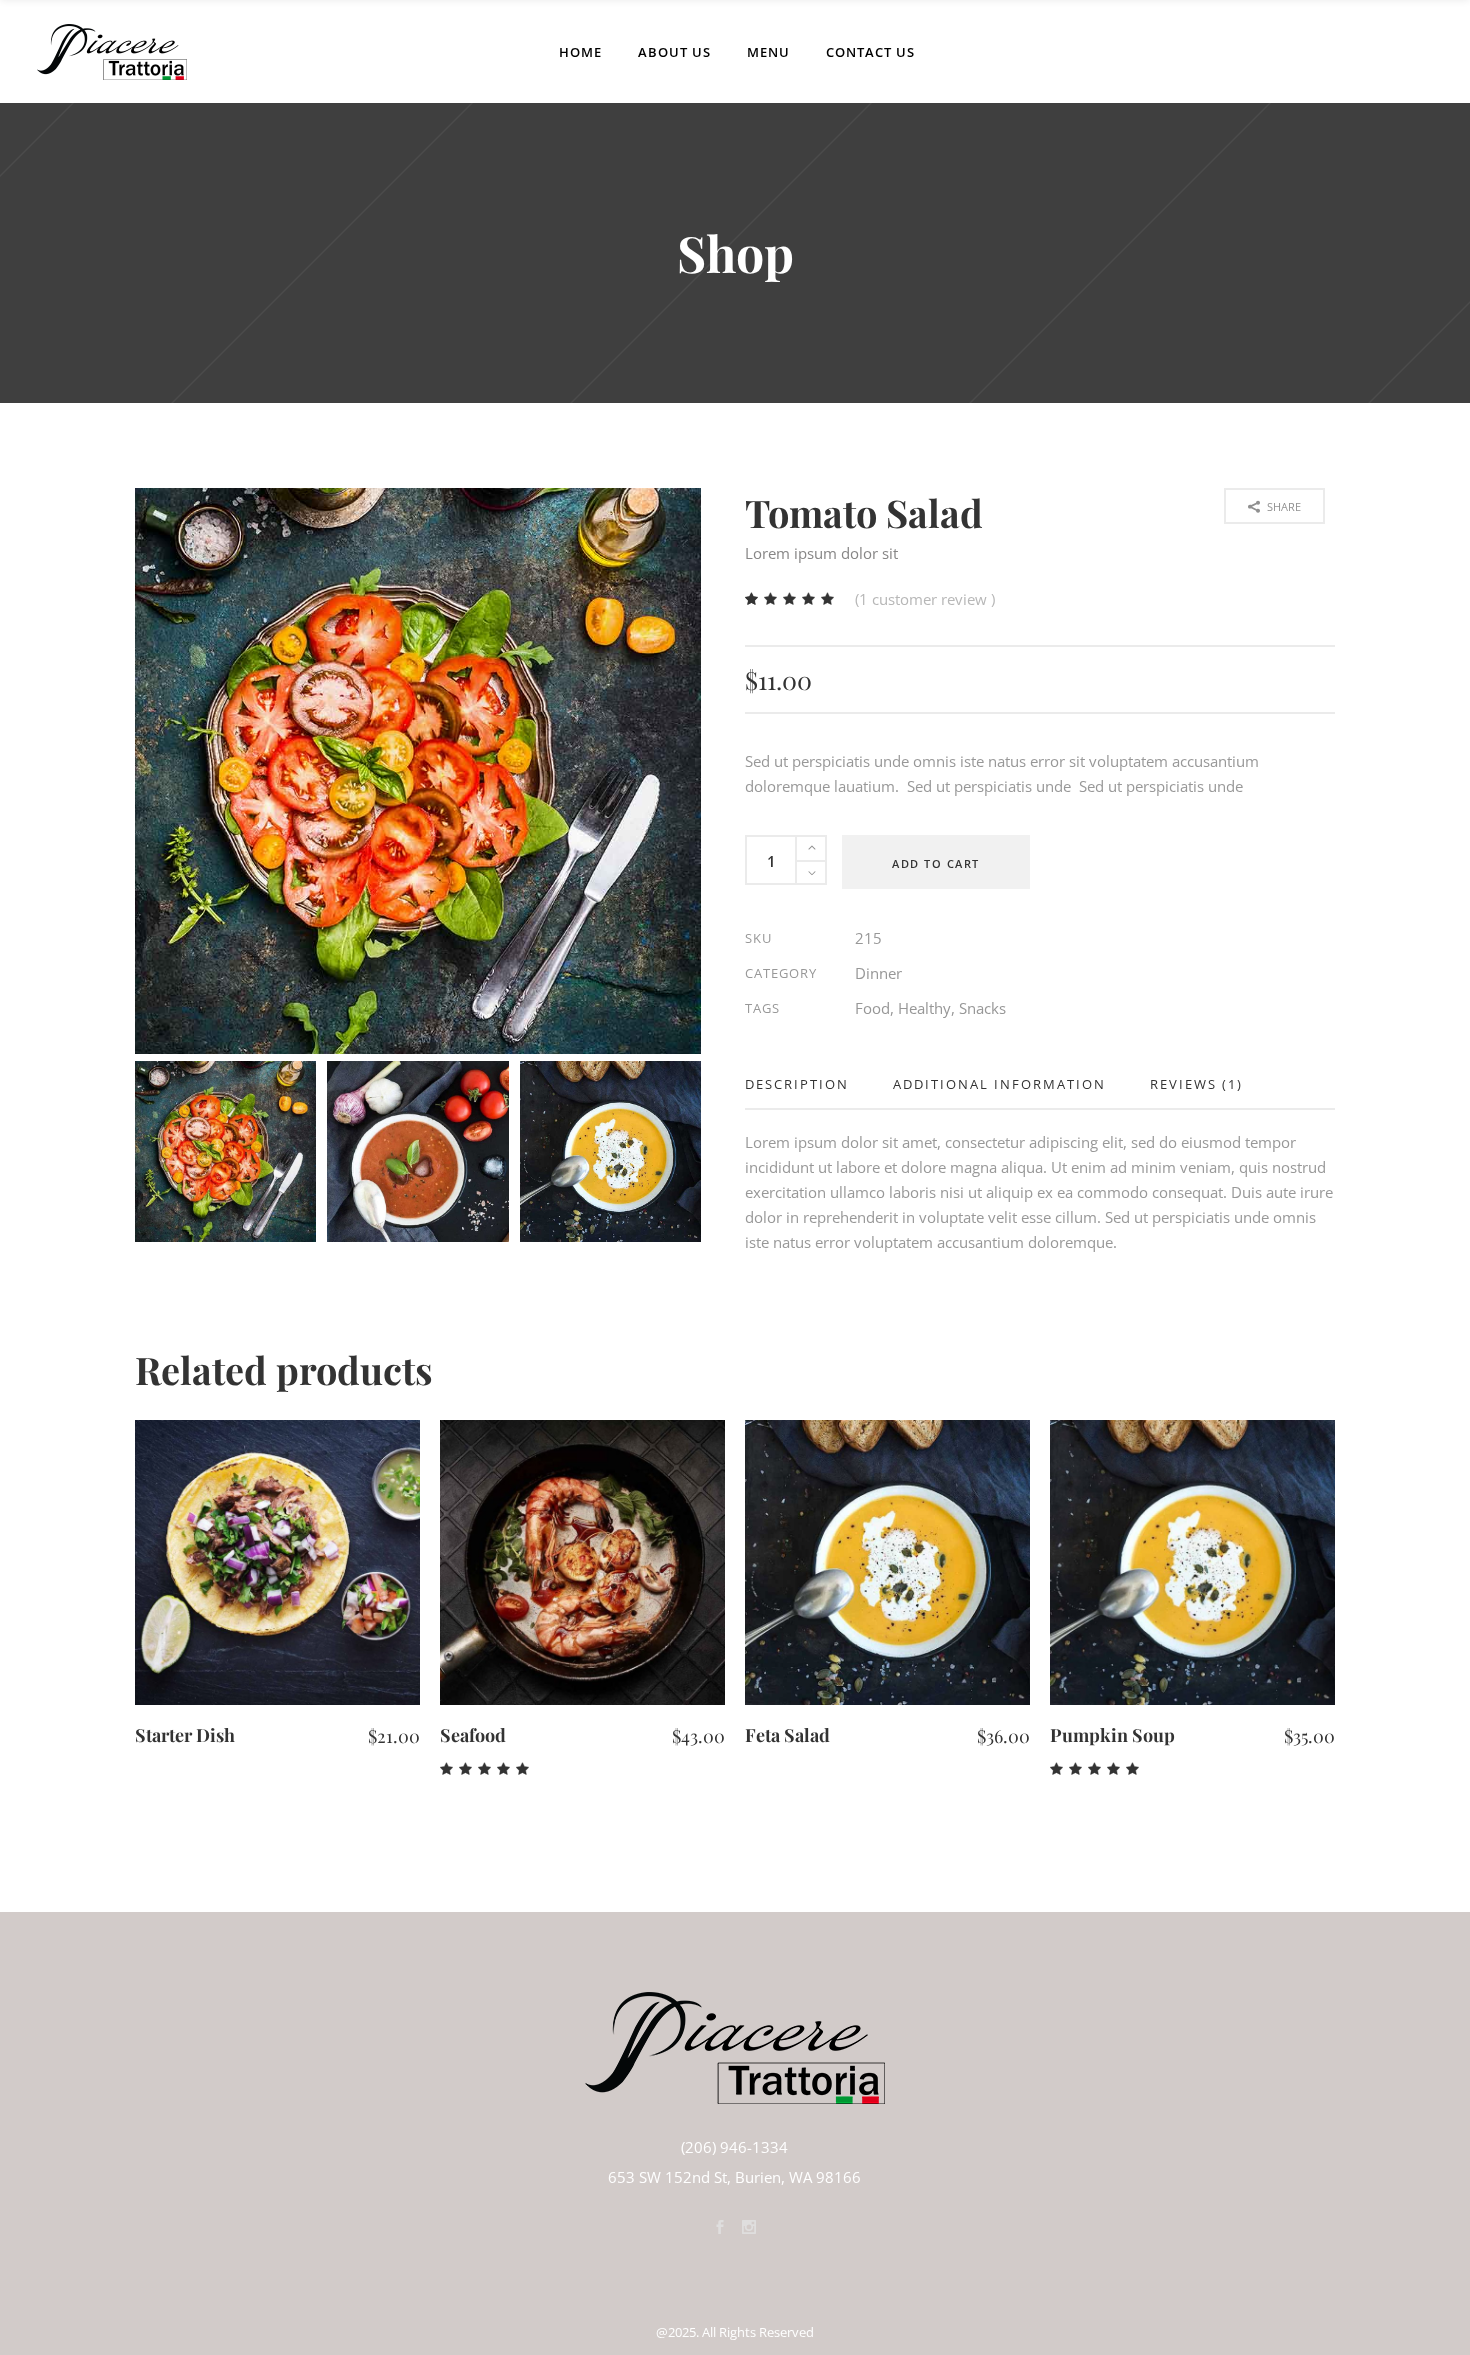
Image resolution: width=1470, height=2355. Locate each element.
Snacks (982, 1008)
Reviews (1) (1196, 1084)
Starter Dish (185, 1735)
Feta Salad (787, 1735)
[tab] (808, 1084)
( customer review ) (925, 599)
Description (797, 1084)
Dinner (878, 973)
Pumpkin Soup (1112, 1735)
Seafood (473, 1735)
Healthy (924, 1008)
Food (872, 1008)
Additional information (999, 1084)
